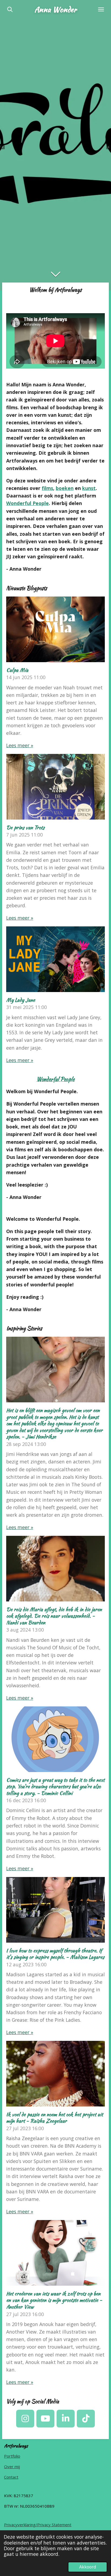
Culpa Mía (17, 670)
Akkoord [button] (88, 2567)
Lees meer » (20, 745)
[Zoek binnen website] (10, 9)
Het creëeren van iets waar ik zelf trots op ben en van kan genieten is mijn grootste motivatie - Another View (54, 2300)
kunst (89, 488)
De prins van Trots (25, 828)
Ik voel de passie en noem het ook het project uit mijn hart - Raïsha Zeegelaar (55, 2118)
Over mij (12, 2466)
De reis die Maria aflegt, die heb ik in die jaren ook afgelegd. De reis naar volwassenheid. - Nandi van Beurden (54, 1616)
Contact (11, 2477)
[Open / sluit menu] (101, 9)
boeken (65, 488)
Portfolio (12, 2456)
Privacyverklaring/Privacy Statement (38, 2525)
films (47, 488)
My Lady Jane (21, 1000)
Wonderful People (27, 503)
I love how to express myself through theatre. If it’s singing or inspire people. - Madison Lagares (55, 1954)
